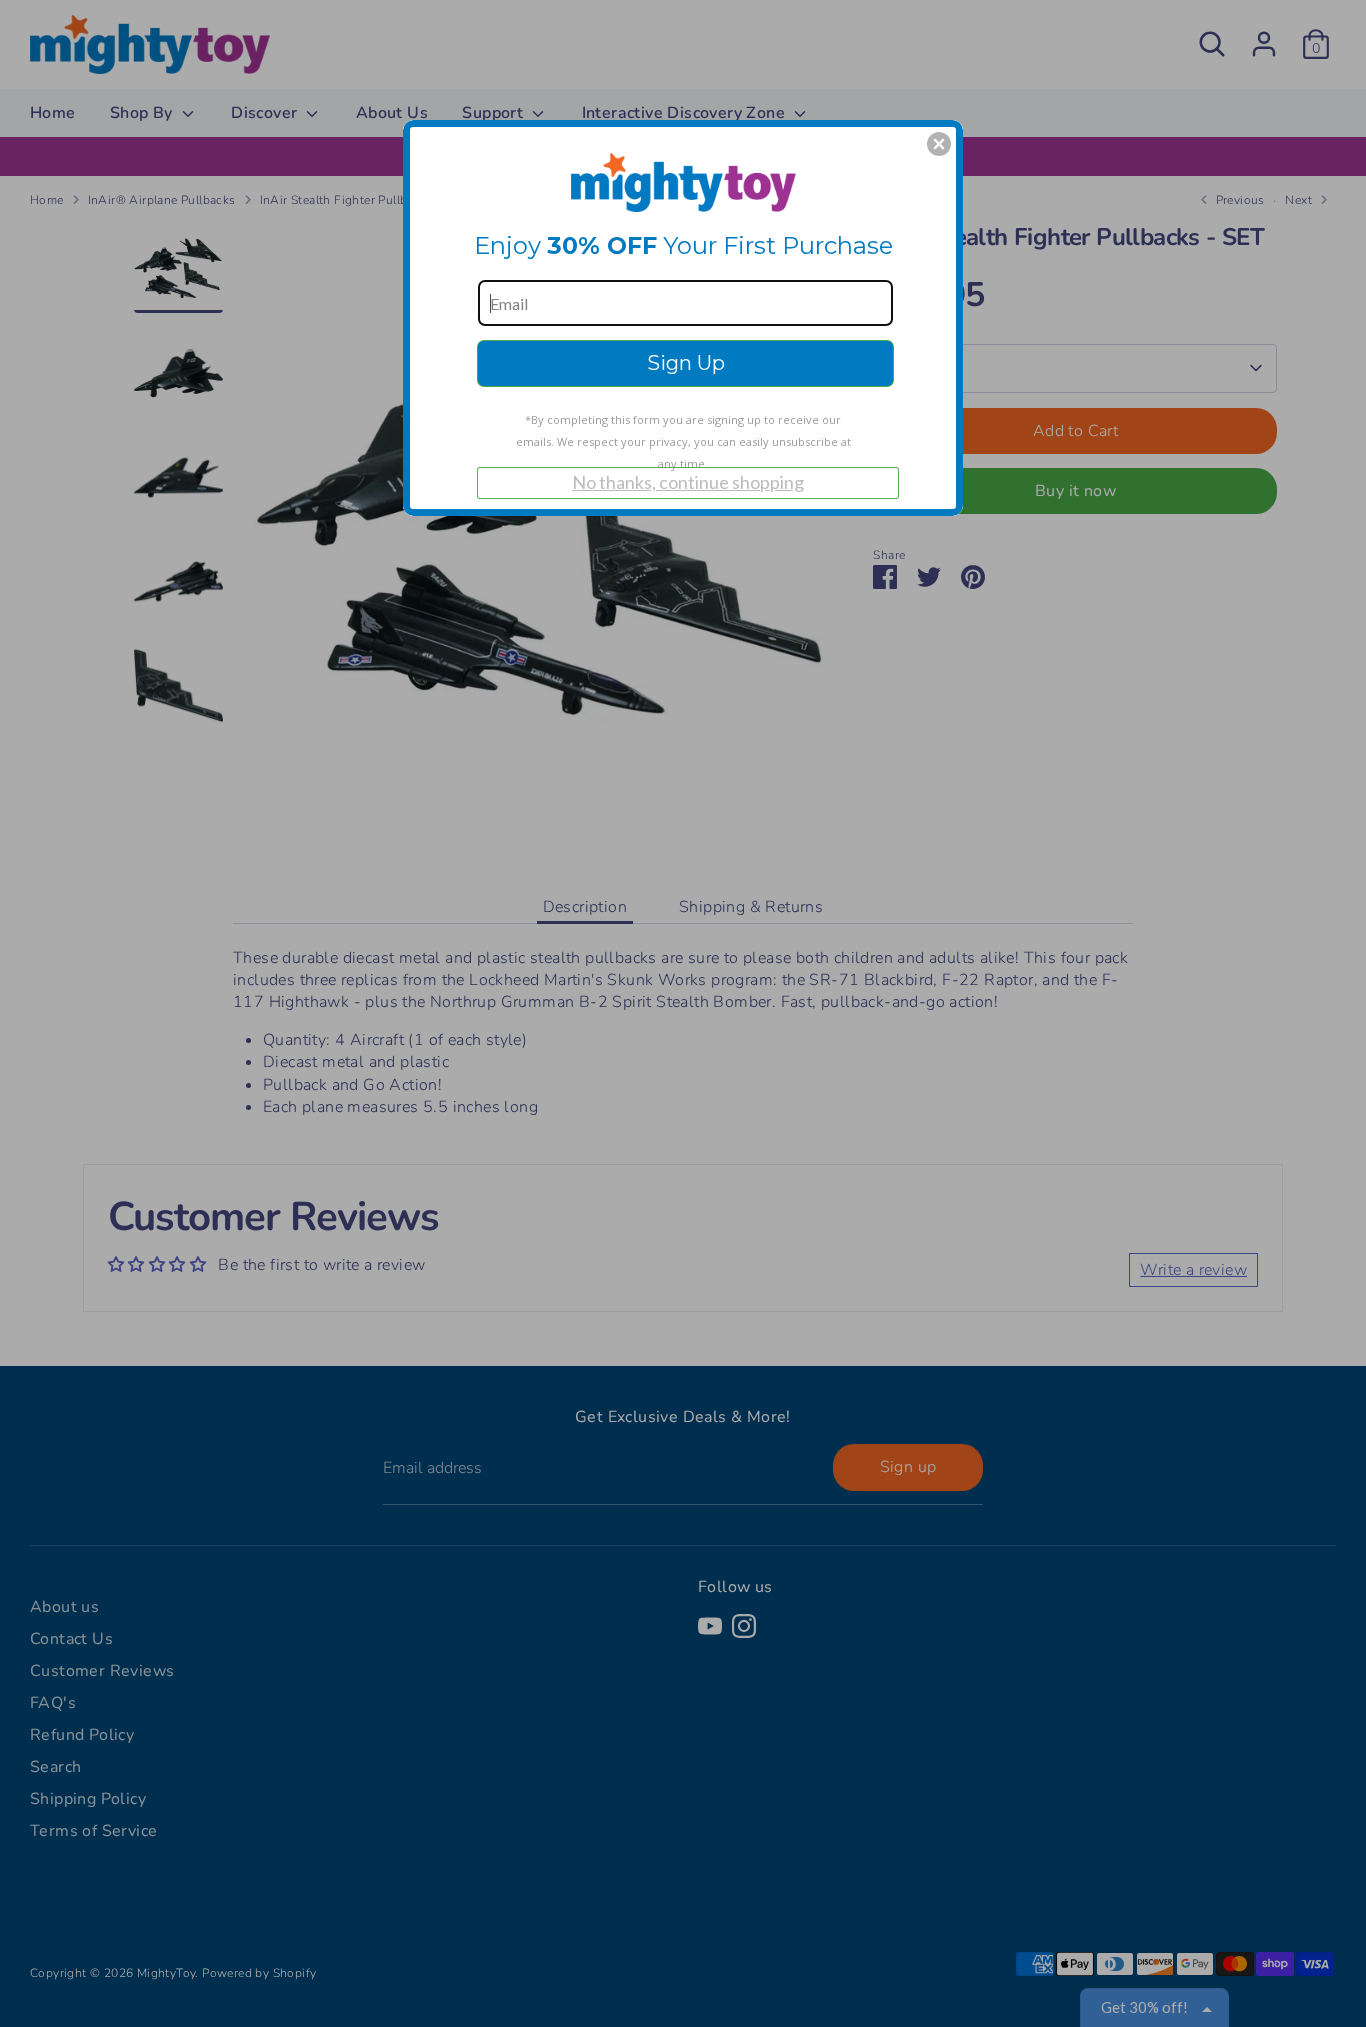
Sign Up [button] (686, 363)
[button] (939, 144)
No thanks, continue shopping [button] (688, 482)
